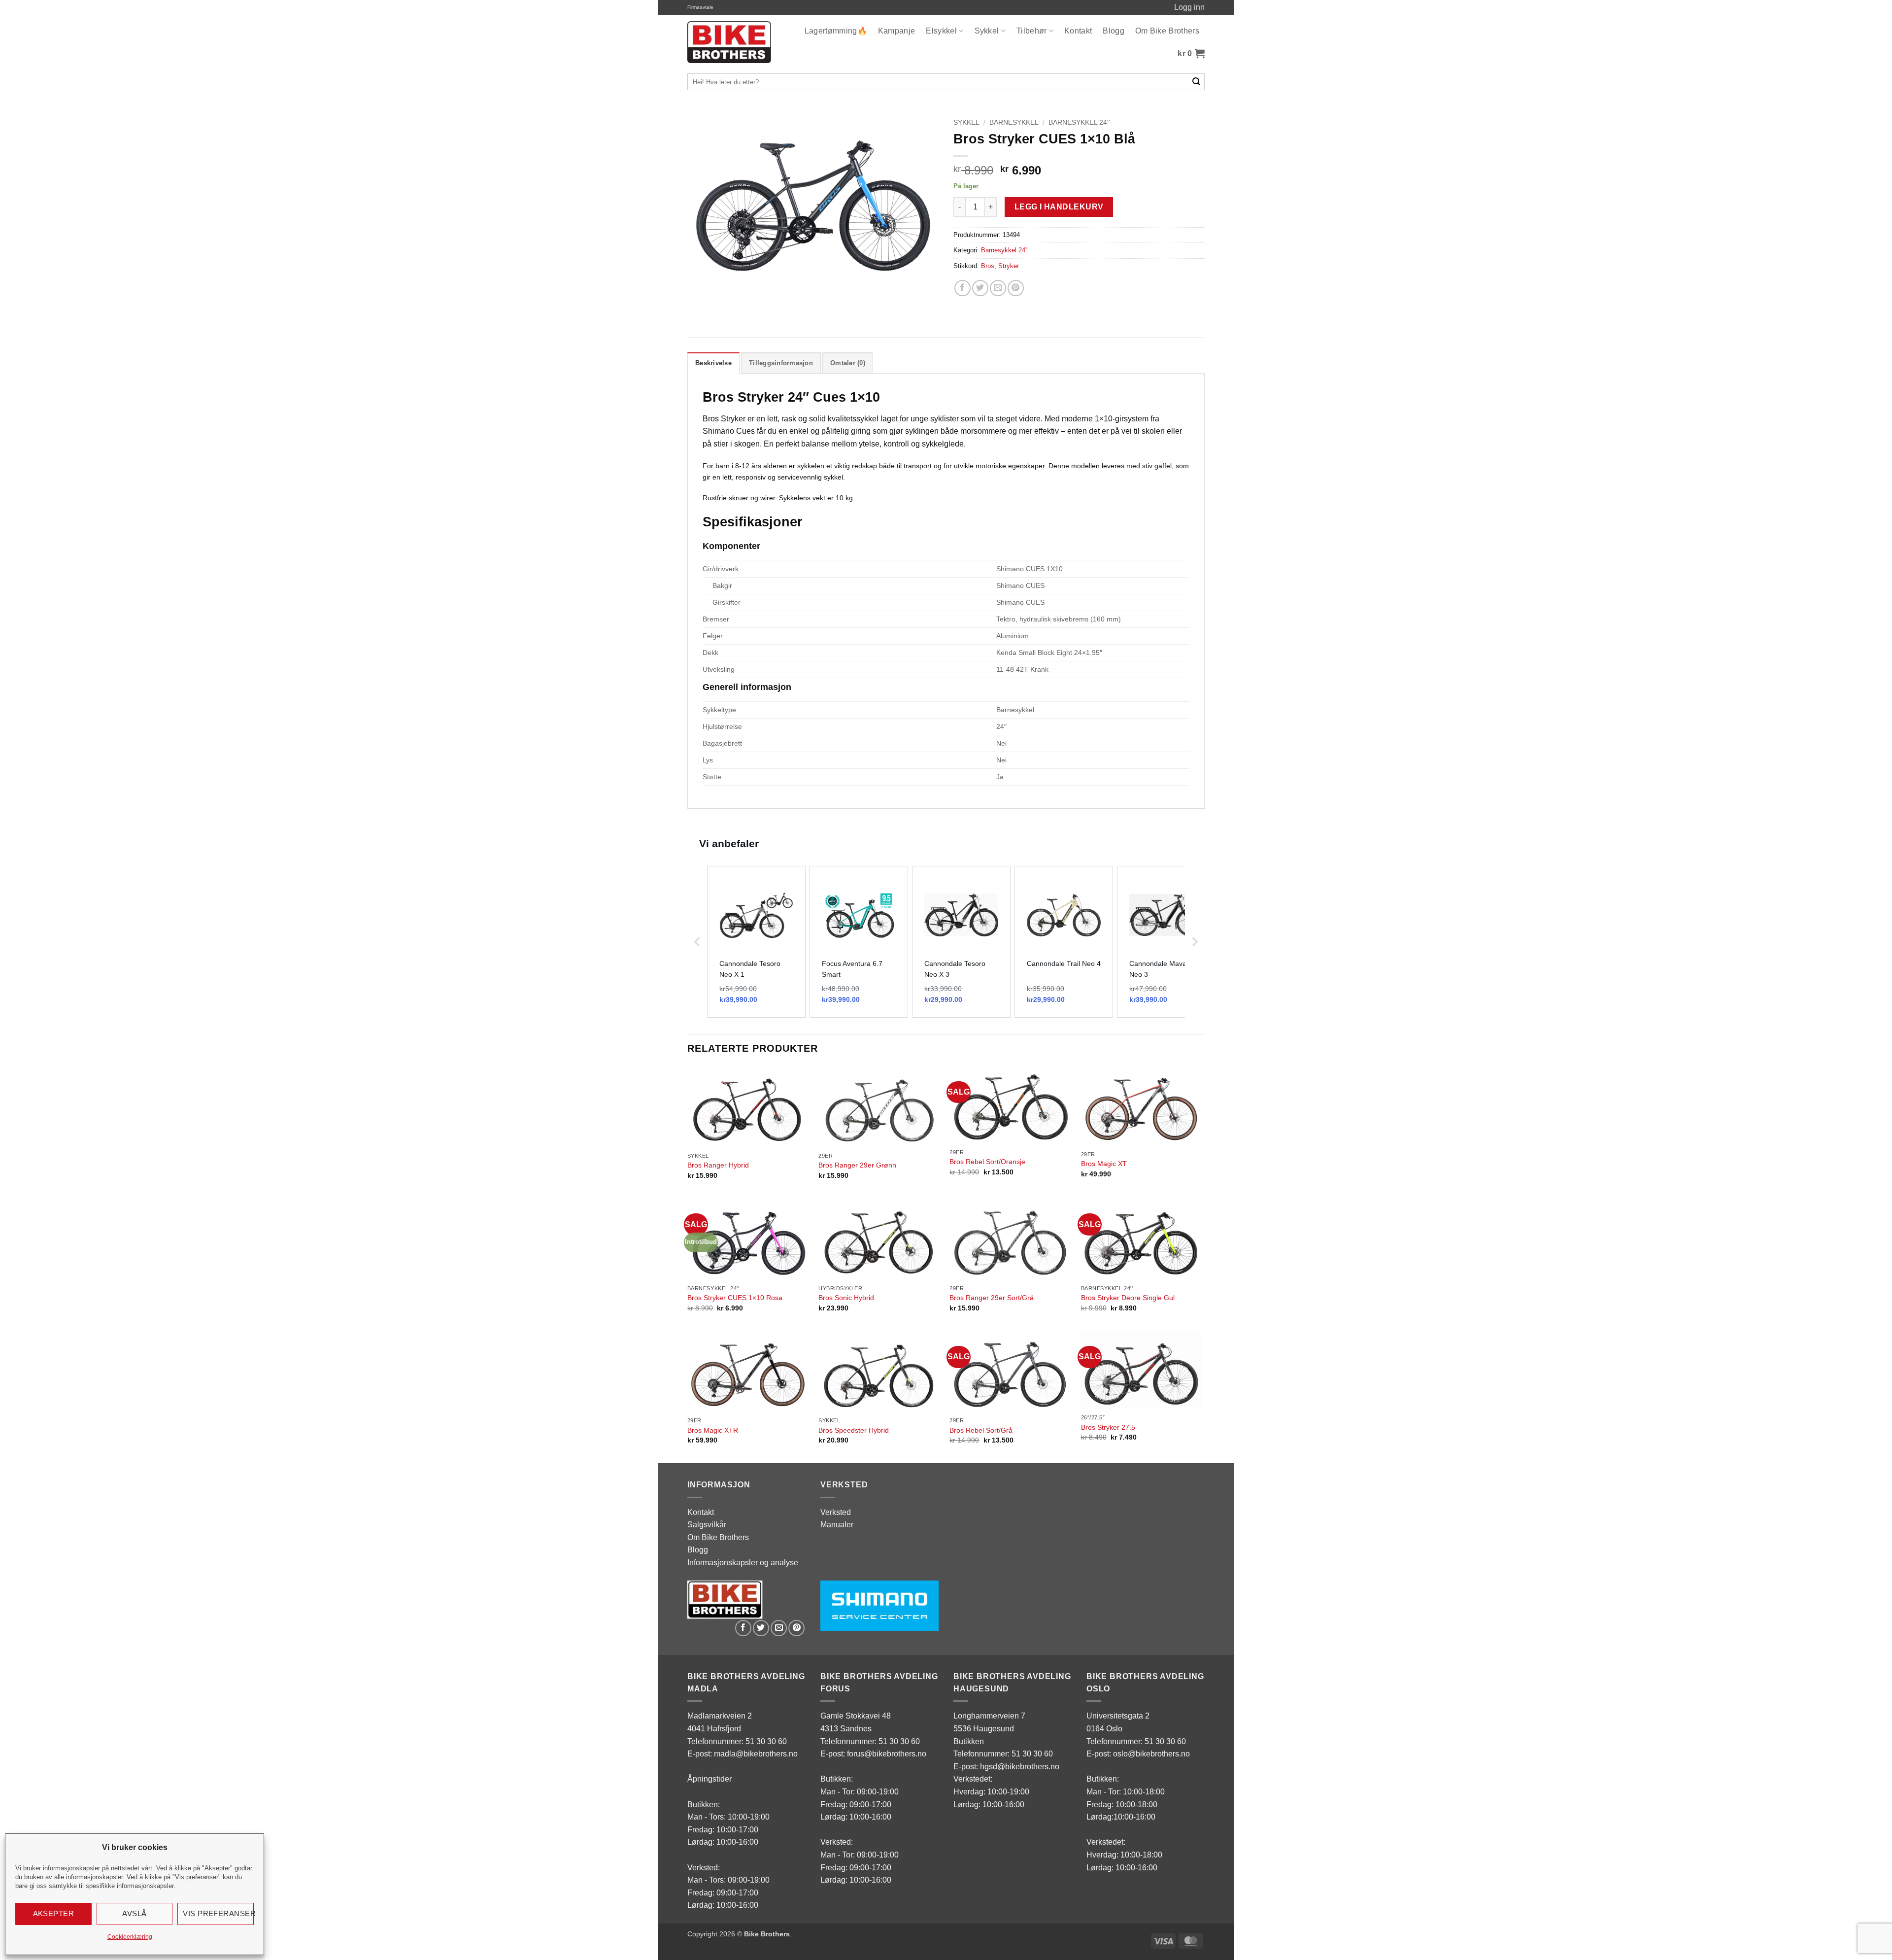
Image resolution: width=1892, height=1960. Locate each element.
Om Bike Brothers (1167, 31)
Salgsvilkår (707, 1525)
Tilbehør (1032, 31)
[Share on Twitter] (980, 288)
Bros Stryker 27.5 (1108, 1427)
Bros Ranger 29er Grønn (857, 1165)
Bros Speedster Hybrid (854, 1430)
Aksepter (54, 1913)
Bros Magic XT (1104, 1164)
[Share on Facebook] (963, 288)
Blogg (1114, 31)
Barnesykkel (1014, 122)
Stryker (1009, 266)
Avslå (134, 1913)
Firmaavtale (700, 7)
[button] (1191, 54)
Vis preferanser (218, 1913)
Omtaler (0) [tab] (848, 363)
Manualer (837, 1525)
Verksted (836, 1512)
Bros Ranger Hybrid (718, 1165)
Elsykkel (941, 31)
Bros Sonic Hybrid (846, 1298)
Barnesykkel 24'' (1079, 122)
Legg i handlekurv (1059, 207)
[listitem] (756, 942)
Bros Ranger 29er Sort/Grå (992, 1298)
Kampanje (897, 31)
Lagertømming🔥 (836, 31)
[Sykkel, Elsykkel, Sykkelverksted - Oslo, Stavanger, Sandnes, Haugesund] (729, 42)
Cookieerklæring (130, 1937)
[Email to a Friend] (998, 288)
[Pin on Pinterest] (1016, 288)
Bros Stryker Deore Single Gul (1128, 1298)
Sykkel (987, 31)
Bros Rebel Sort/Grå (981, 1430)
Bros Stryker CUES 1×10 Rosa (735, 1298)
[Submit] (1197, 82)
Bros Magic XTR (713, 1430)
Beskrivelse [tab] (713, 363)
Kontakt (1078, 31)
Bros (988, 266)
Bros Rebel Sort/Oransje (987, 1162)
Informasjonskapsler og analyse (743, 1563)
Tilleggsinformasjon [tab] (781, 363)
